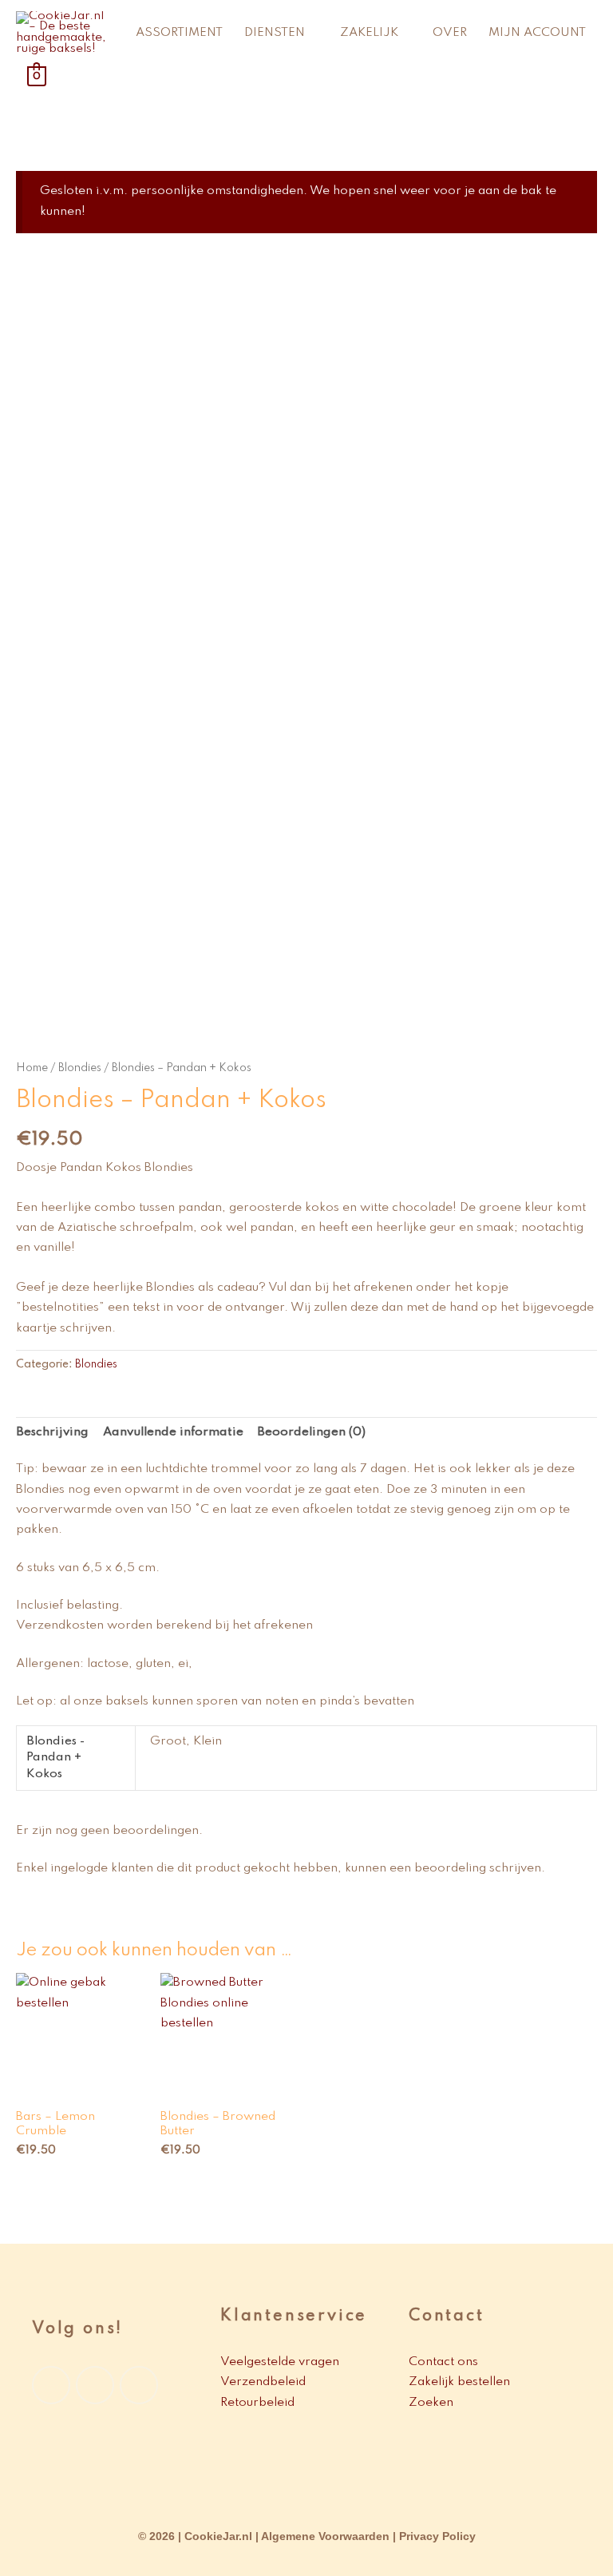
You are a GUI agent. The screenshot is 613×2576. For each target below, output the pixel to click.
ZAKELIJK (369, 33)
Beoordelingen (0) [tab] (311, 1432)
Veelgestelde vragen (280, 2362)
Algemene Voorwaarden (325, 2536)
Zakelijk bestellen (459, 2382)
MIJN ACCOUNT (537, 33)
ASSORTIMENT (179, 33)
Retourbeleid (259, 2403)
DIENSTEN (275, 33)
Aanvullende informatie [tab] (173, 1432)
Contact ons (443, 2362)
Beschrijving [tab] (52, 1432)
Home (32, 1068)
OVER (450, 33)
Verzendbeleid (265, 2382)
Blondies (80, 1068)
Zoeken (431, 2403)
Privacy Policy (437, 2536)
